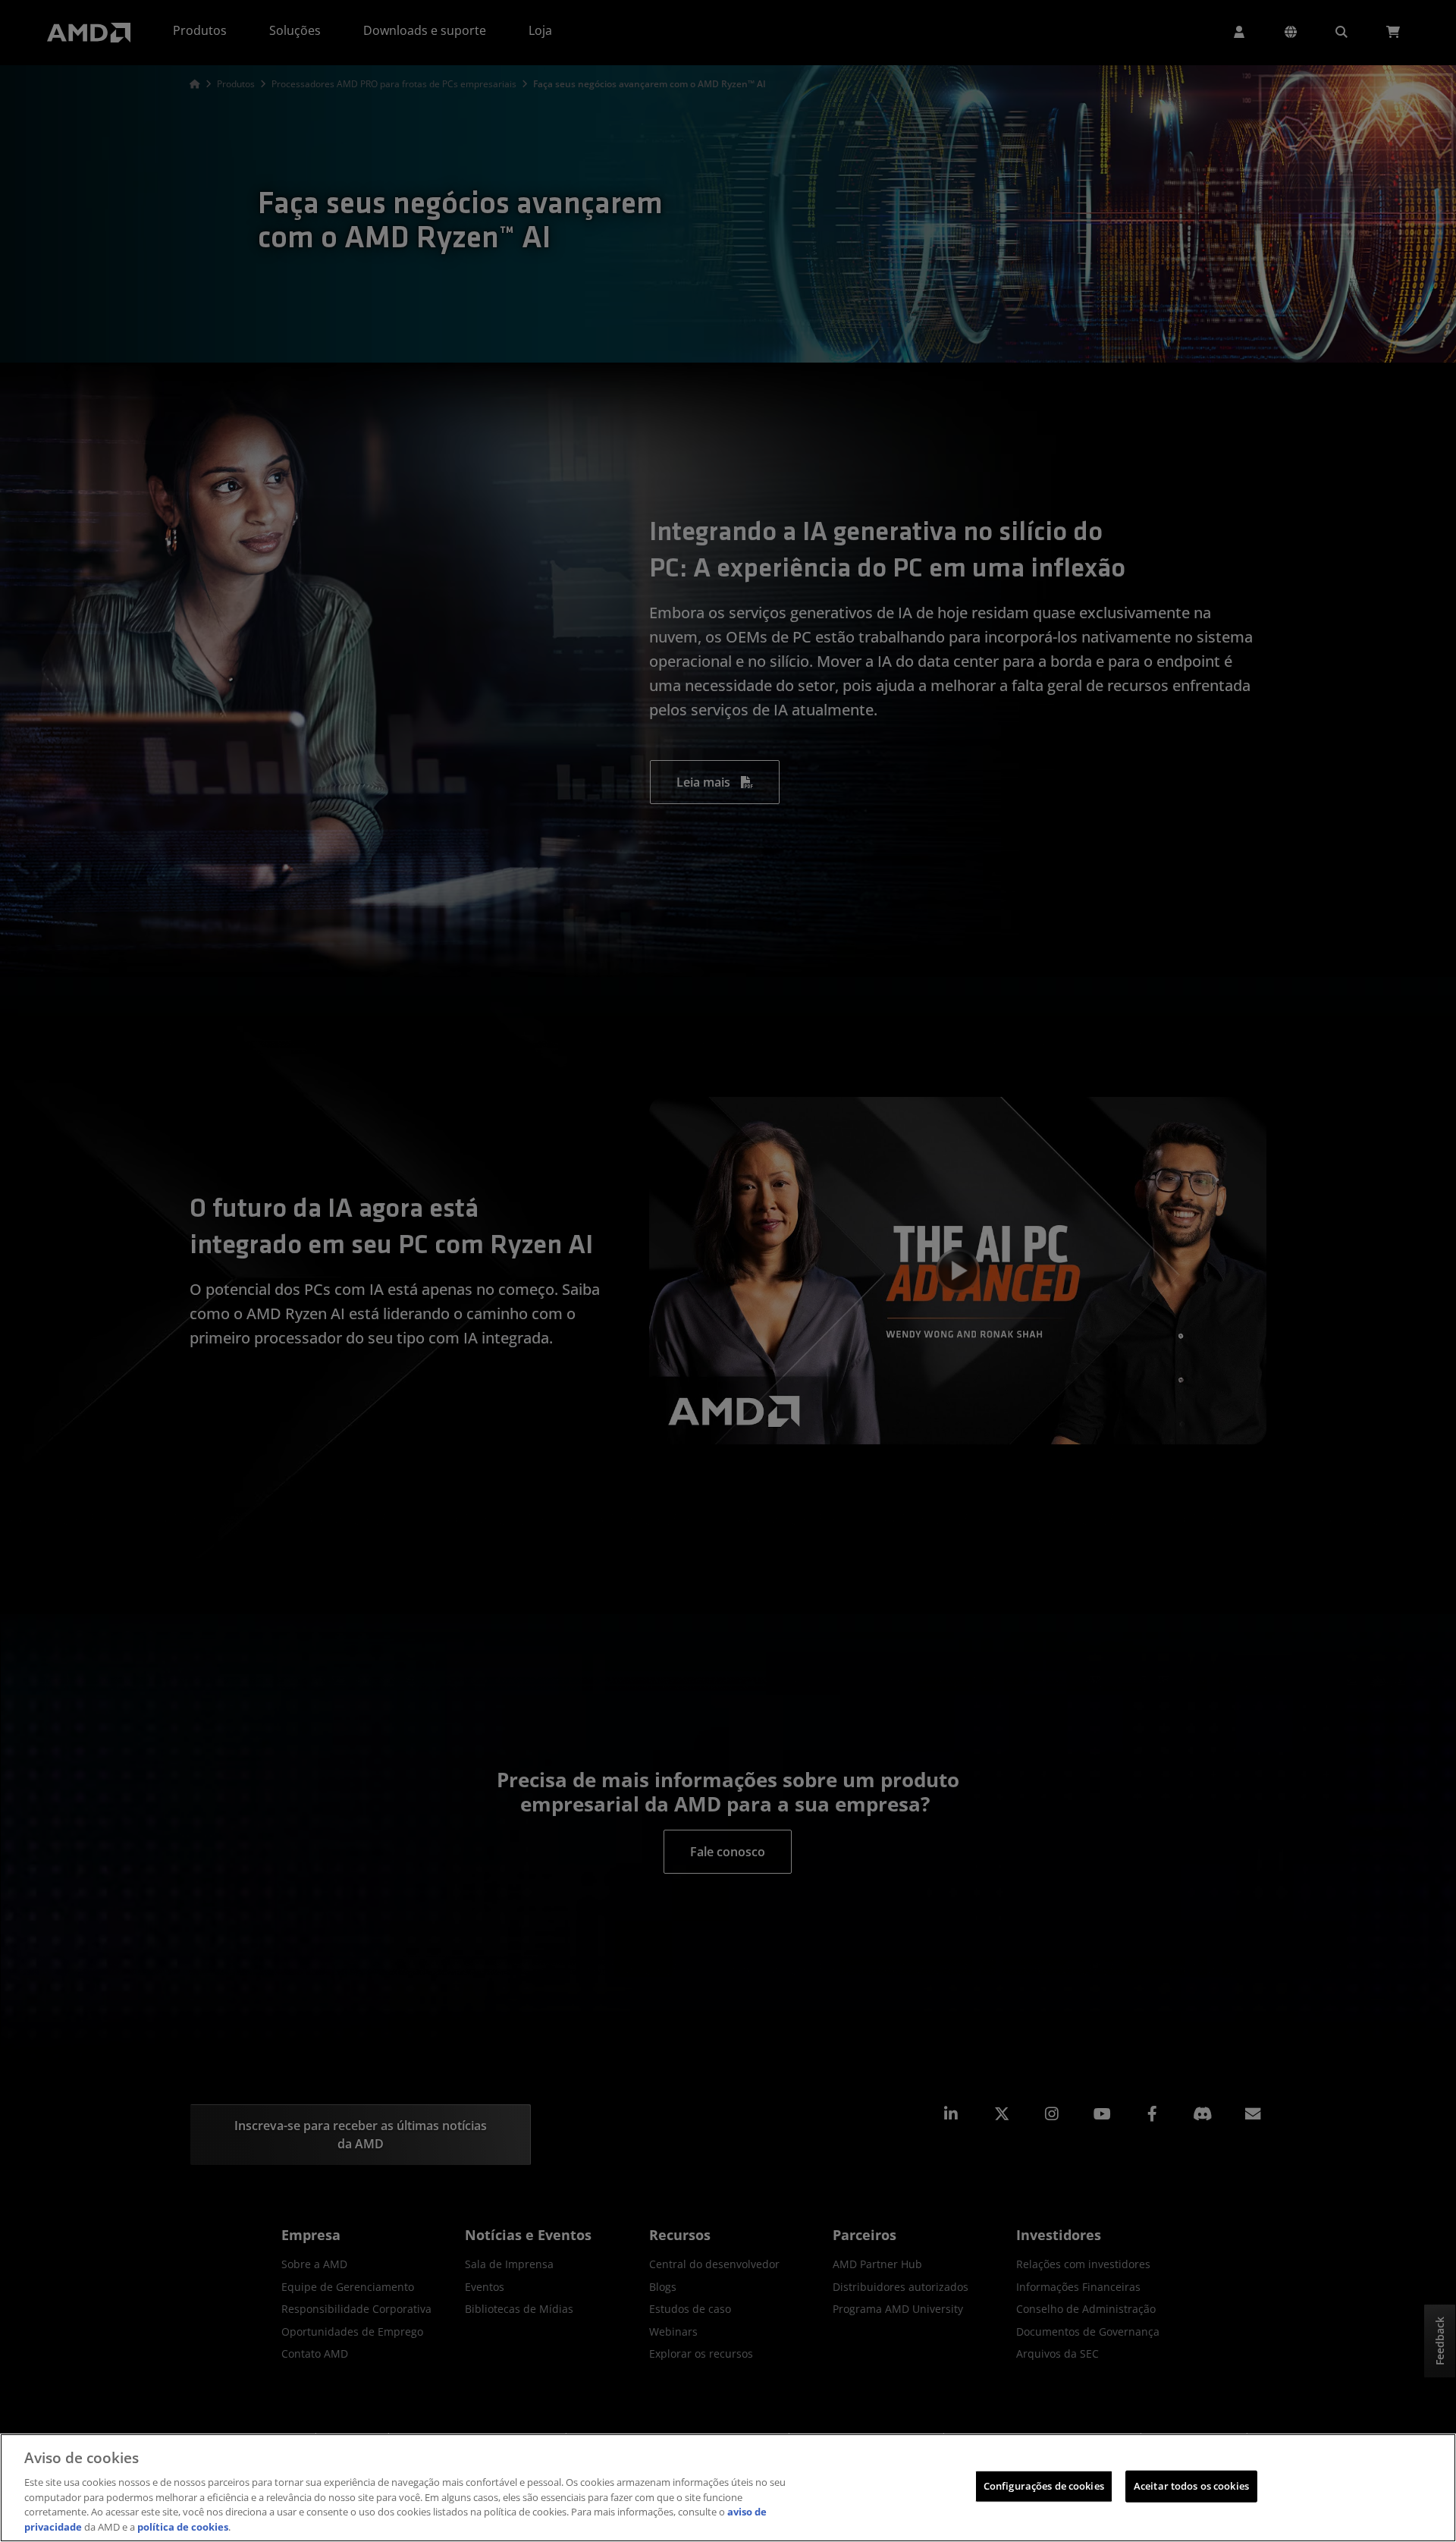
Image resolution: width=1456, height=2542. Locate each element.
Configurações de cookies (1044, 2486)
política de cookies (183, 2526)
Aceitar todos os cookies (1191, 2486)
